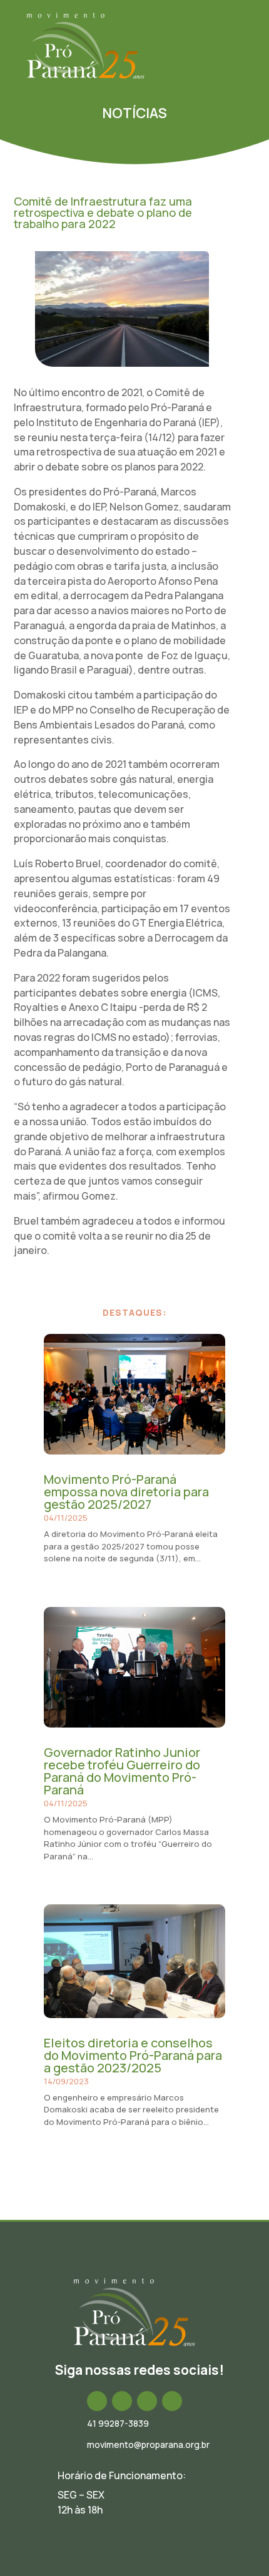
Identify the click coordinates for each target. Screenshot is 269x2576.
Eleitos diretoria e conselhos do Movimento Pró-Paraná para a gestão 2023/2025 (133, 2055)
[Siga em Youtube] (172, 2401)
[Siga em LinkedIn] (147, 2401)
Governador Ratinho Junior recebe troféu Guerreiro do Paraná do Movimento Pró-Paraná (122, 1771)
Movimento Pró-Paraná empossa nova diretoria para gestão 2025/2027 (126, 1492)
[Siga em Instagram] (122, 2401)
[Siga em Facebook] (97, 2401)
